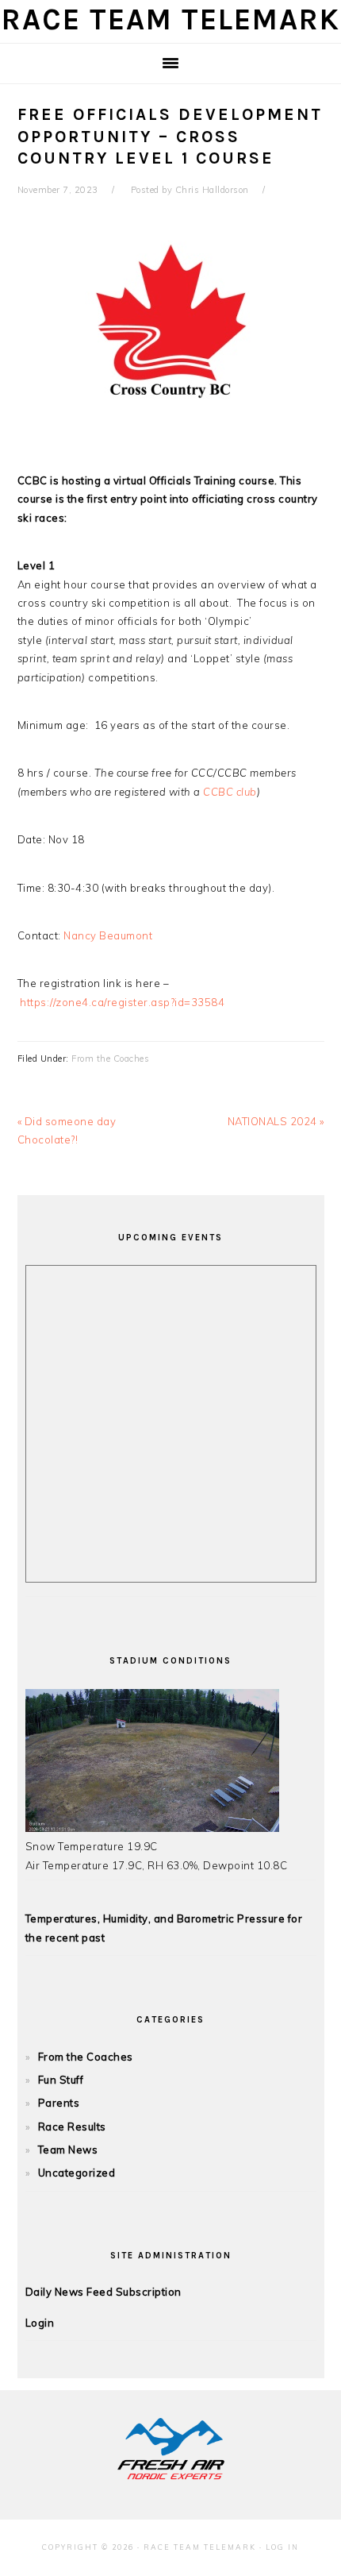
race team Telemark (171, 19)
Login (40, 2323)
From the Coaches (110, 1059)
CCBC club (230, 792)
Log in (282, 2547)
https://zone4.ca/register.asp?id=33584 (122, 1002)
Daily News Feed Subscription (103, 2292)
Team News (68, 2150)
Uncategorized (77, 2173)
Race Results (72, 2127)
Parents (59, 2103)
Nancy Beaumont (108, 935)
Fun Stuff (61, 2080)
